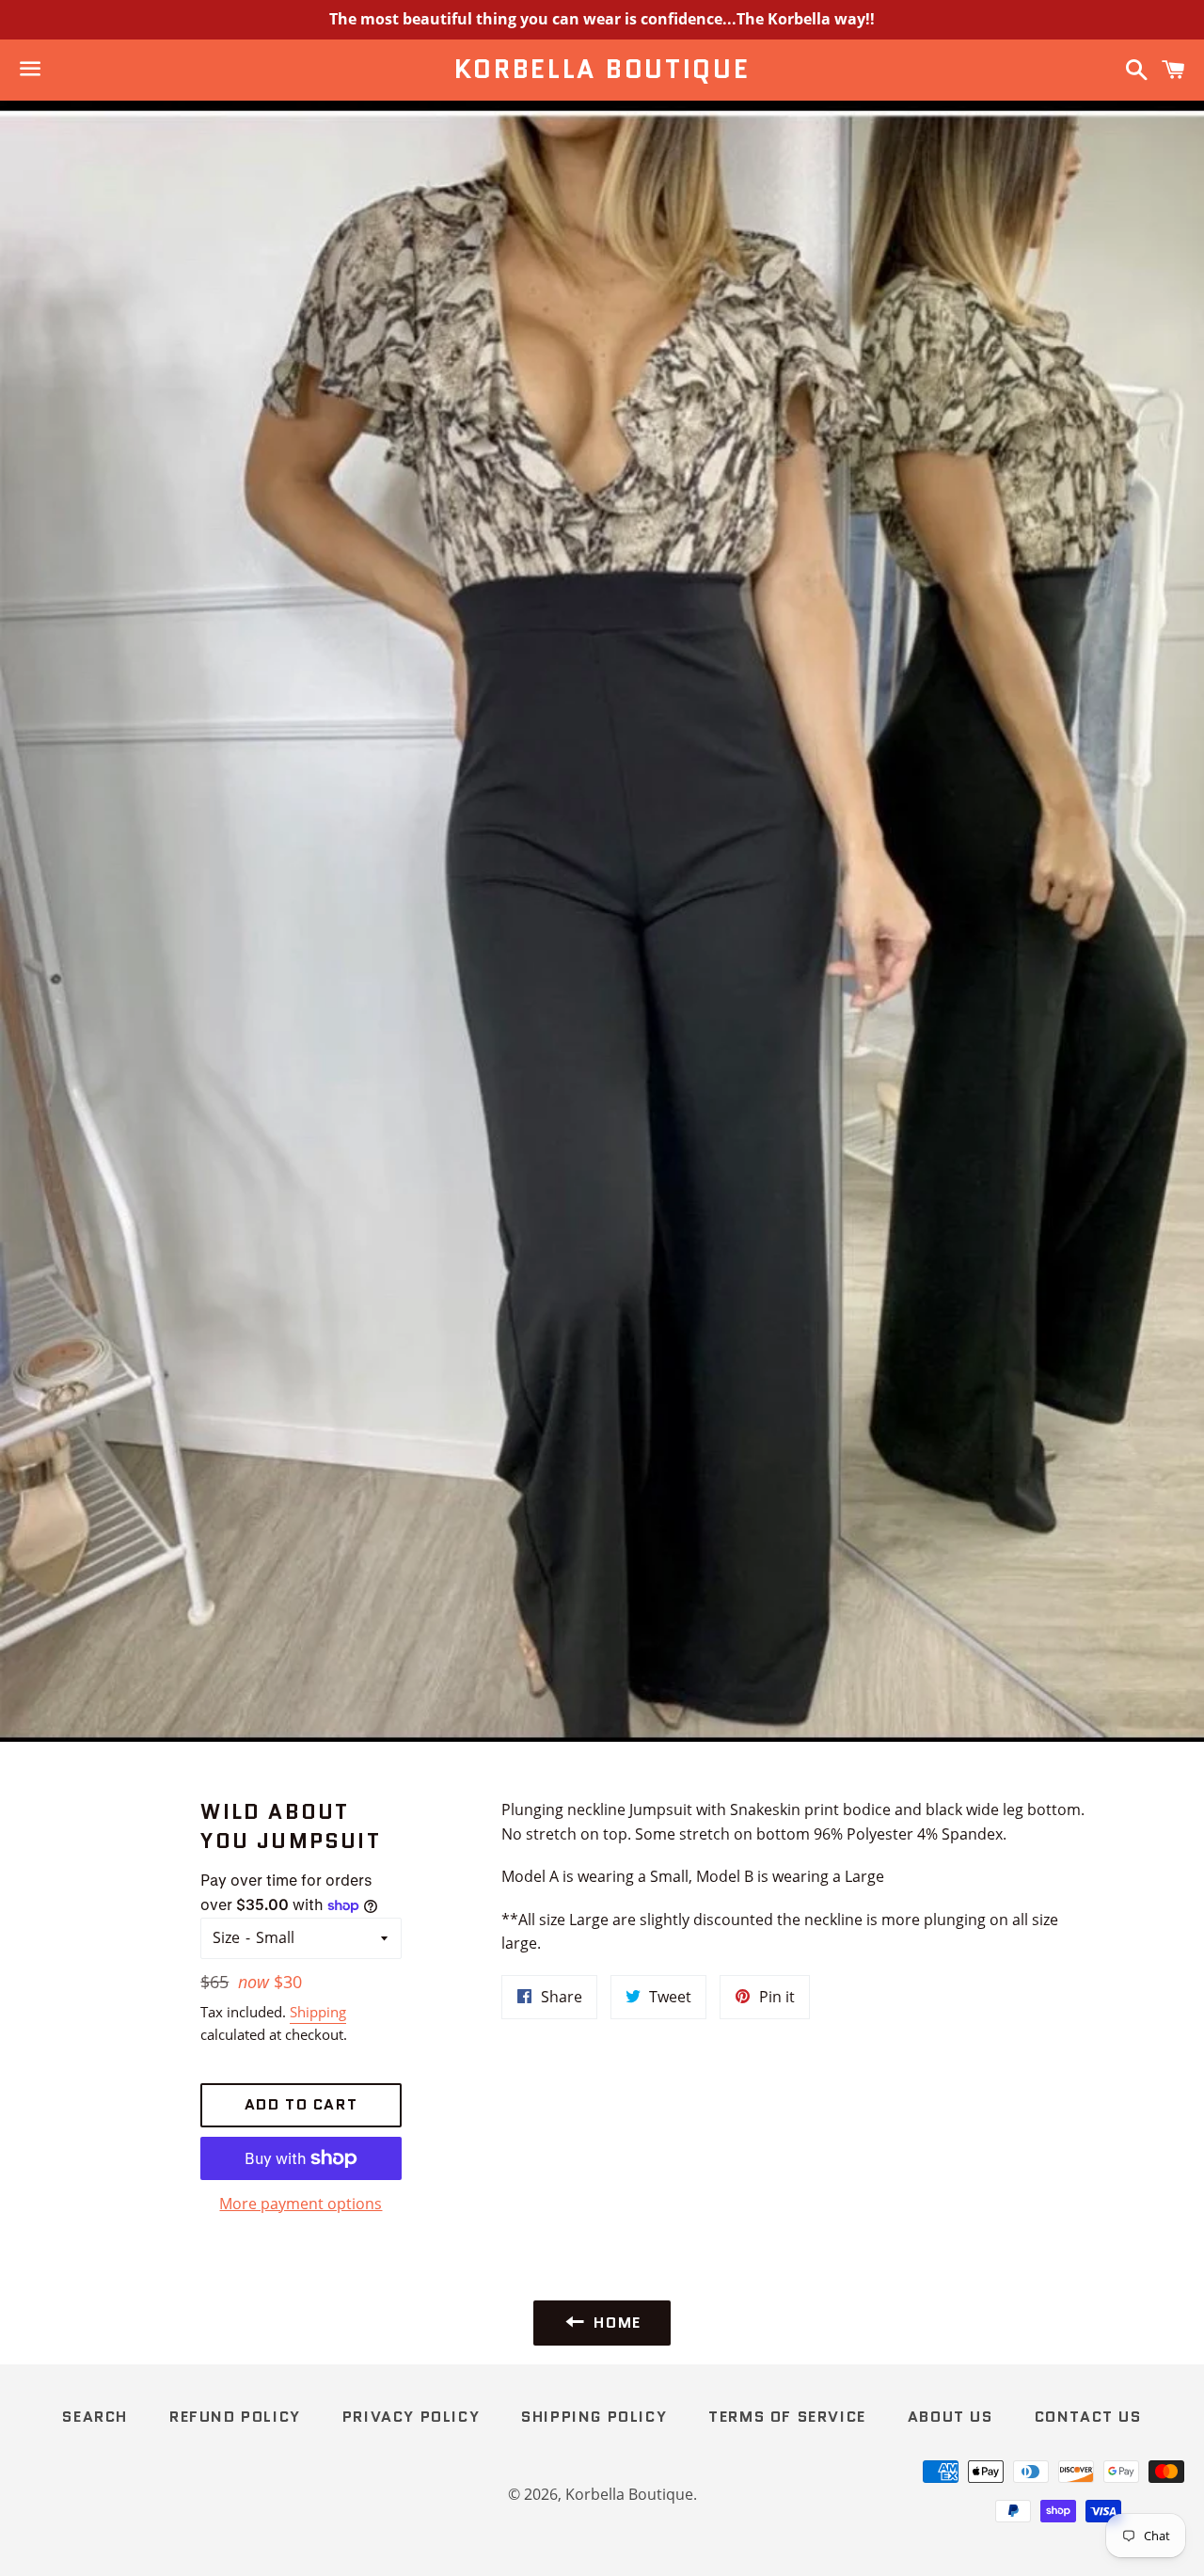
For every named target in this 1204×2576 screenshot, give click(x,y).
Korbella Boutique (602, 70)
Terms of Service (787, 2417)
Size (226, 1937)
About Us (951, 2417)
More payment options (301, 2204)
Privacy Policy (411, 2417)
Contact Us (1088, 2417)
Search (95, 2417)
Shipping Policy (594, 2417)
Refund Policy (235, 2417)
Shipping (318, 2012)
